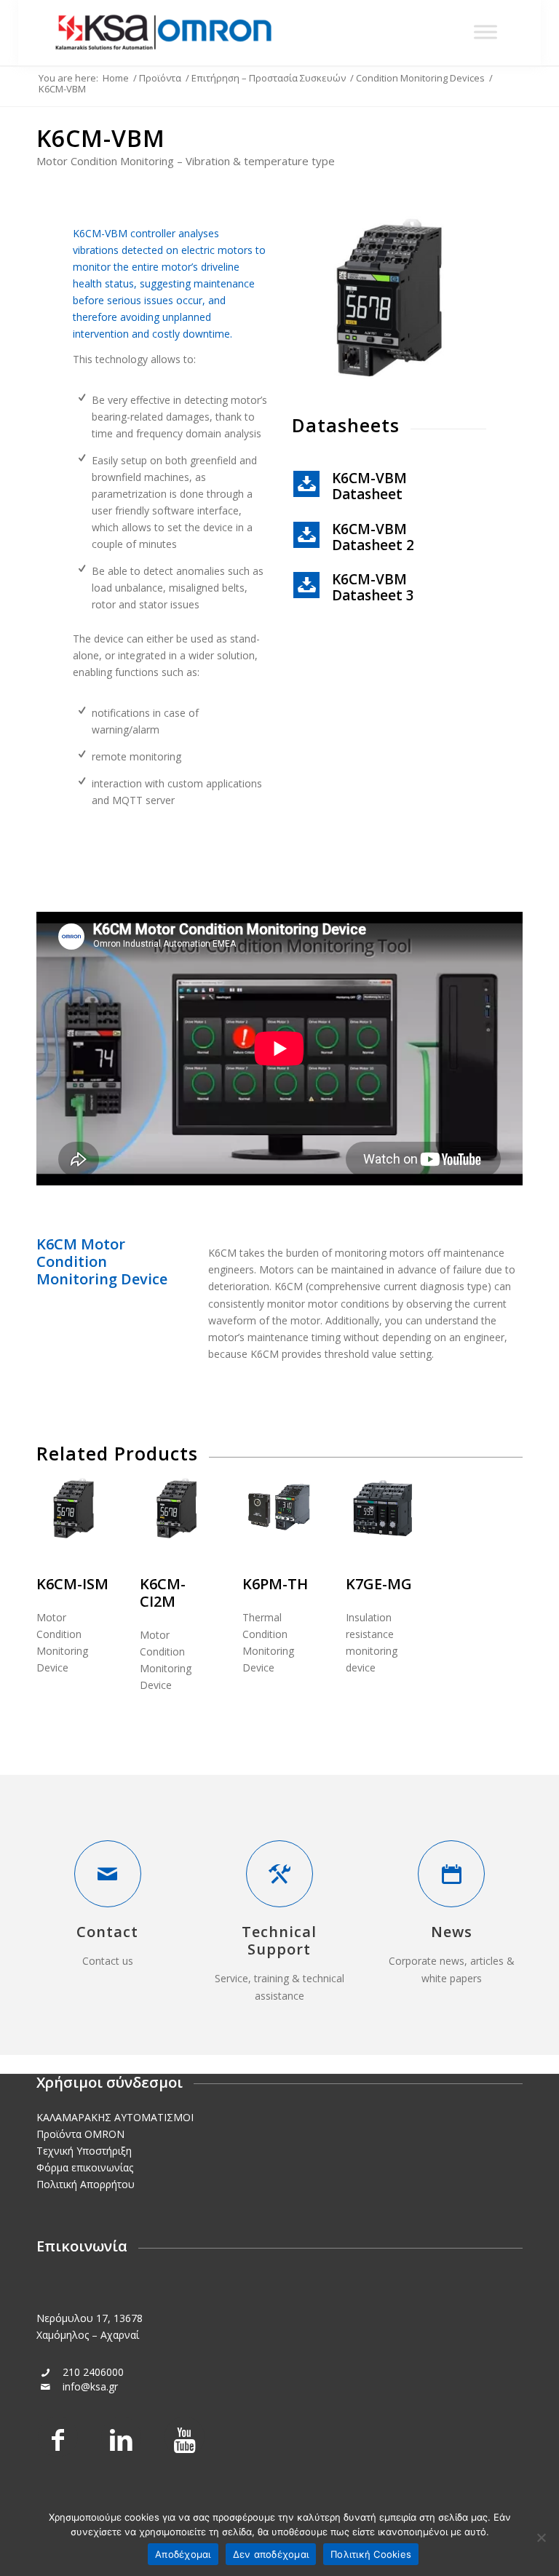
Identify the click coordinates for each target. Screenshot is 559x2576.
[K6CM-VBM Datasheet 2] (306, 535)
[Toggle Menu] (485, 32)
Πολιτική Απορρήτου (86, 2184)
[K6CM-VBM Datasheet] (306, 484)
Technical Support (279, 1940)
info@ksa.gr (90, 2386)
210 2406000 (93, 2372)
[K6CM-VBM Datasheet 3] (306, 585)
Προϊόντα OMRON (80, 2134)
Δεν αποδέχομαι (271, 2554)
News (452, 1932)
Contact (107, 1932)
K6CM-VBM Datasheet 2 (373, 537)
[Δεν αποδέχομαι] (541, 2537)
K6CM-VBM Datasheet (369, 486)
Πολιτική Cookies (371, 2554)
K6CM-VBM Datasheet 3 (373, 587)
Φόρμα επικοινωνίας (85, 2167)
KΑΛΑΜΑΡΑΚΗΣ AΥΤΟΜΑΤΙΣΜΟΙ (115, 2117)
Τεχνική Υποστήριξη (84, 2151)
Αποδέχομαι (183, 2554)
